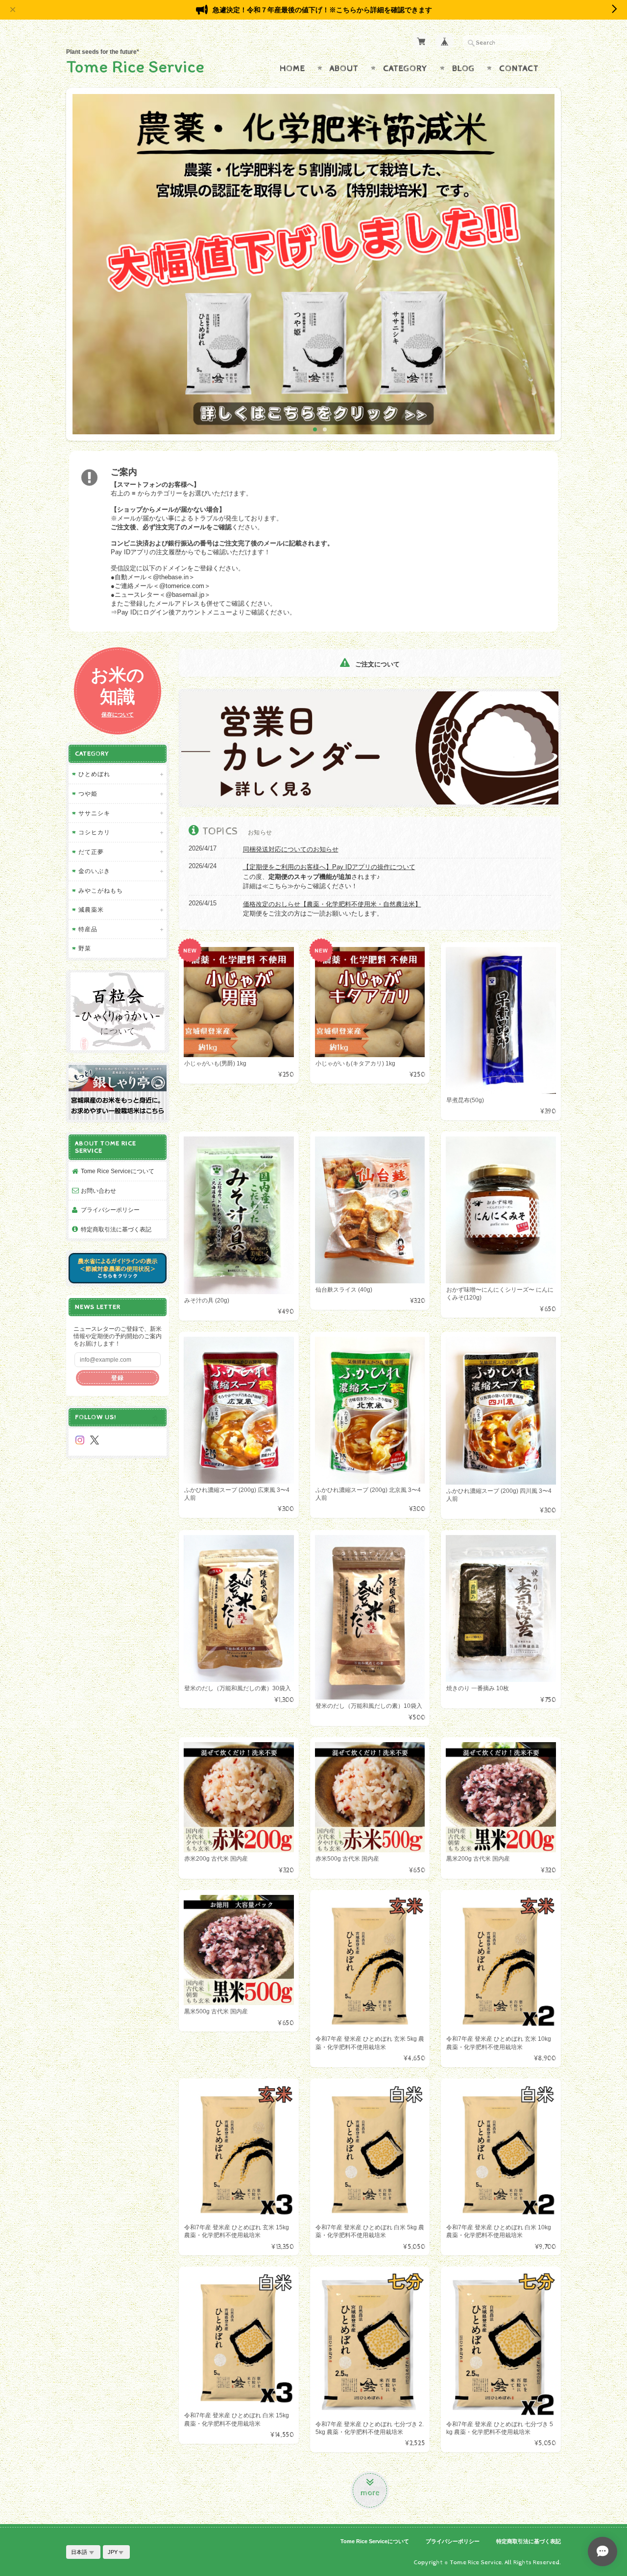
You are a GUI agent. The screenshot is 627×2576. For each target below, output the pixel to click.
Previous (82, 268)
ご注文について (376, 664)
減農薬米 (91, 910)
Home (292, 69)
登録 (118, 1378)
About (344, 69)
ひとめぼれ (94, 774)
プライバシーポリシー (110, 1210)
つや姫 (88, 793)
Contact (519, 69)
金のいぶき (94, 871)
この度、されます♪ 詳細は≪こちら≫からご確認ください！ (329, 876)
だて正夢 (91, 852)
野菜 (85, 948)
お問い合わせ (98, 1191)
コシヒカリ (94, 832)
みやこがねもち (101, 890)
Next (545, 268)
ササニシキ (94, 813)
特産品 (88, 929)
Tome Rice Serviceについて (118, 1171)
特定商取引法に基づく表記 (116, 1229)
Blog (463, 69)
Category (405, 69)
